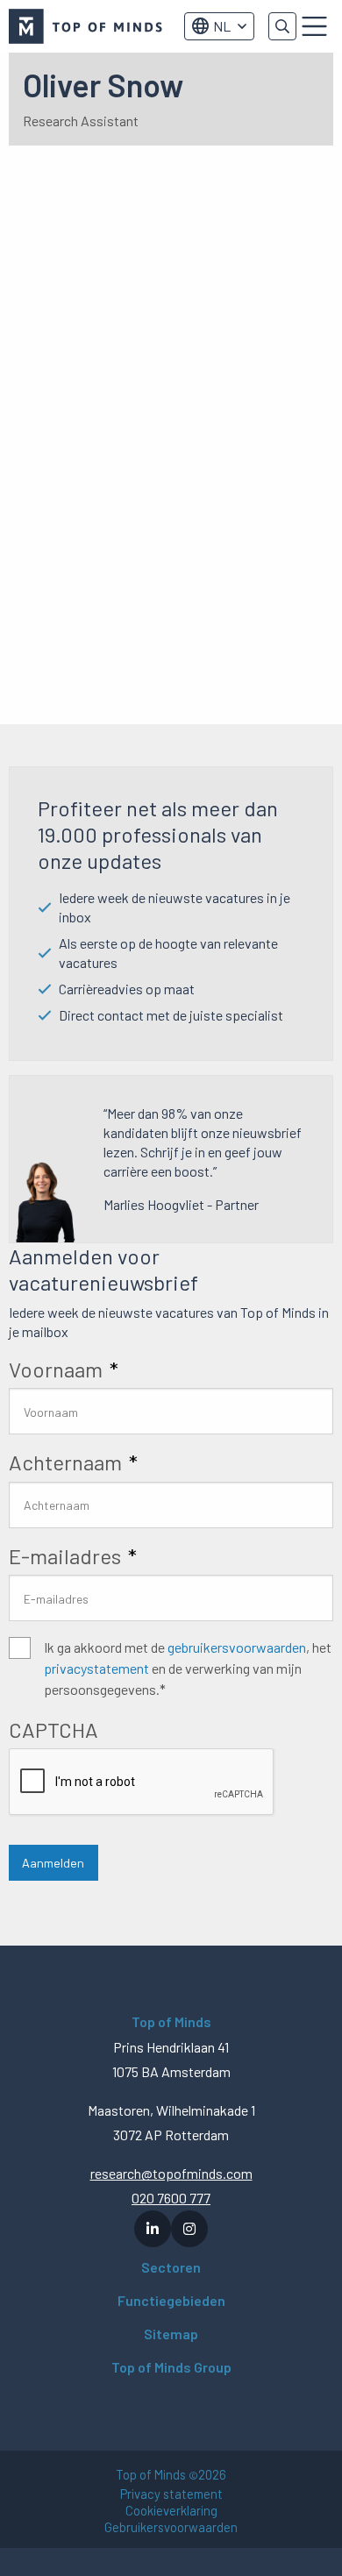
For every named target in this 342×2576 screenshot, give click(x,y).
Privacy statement (171, 2494)
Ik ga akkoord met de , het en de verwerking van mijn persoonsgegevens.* (188, 1668)
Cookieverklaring (171, 2511)
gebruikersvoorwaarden (237, 1647)
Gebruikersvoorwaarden (171, 2527)
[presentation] (142, 1783)
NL (222, 26)
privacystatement (96, 1668)
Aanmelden (53, 1863)
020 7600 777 (171, 2198)
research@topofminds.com (171, 2173)
